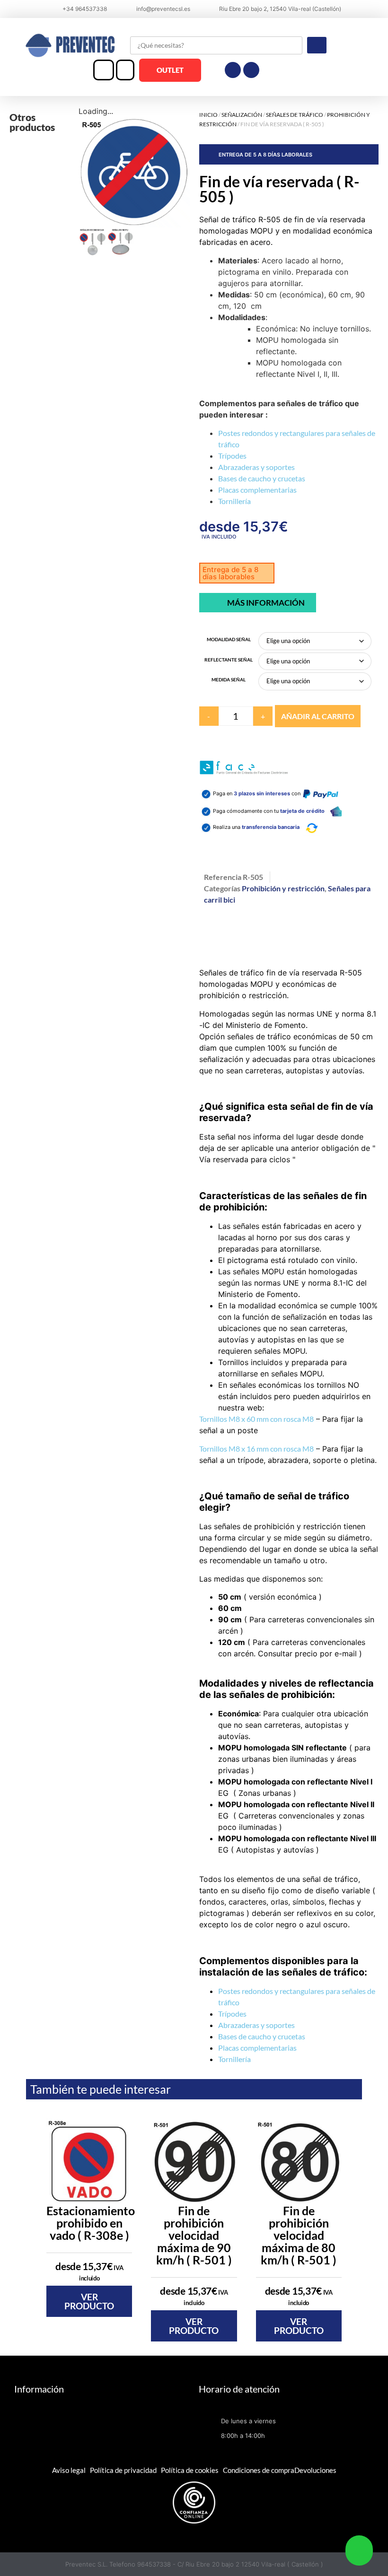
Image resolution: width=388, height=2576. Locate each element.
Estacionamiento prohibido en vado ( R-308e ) (91, 2223)
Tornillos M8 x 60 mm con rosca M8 (256, 1419)
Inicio (208, 115)
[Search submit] (317, 45)
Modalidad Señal (229, 639)
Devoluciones (315, 2470)
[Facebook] (233, 70)
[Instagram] (251, 70)
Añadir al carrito (318, 716)
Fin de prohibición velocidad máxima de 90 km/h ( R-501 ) (194, 2235)
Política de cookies (190, 2470)
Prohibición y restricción (283, 888)
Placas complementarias (257, 490)
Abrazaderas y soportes (256, 467)
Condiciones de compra (259, 2470)
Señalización (242, 115)
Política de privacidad (123, 2470)
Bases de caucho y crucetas (262, 478)
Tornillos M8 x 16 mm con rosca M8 (256, 1449)
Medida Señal (229, 679)
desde (89, 2271)
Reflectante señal (229, 660)
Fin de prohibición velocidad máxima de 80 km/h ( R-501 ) (299, 2235)
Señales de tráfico (295, 115)
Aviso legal (69, 2470)
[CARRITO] (125, 70)
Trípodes (232, 456)
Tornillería (234, 501)
